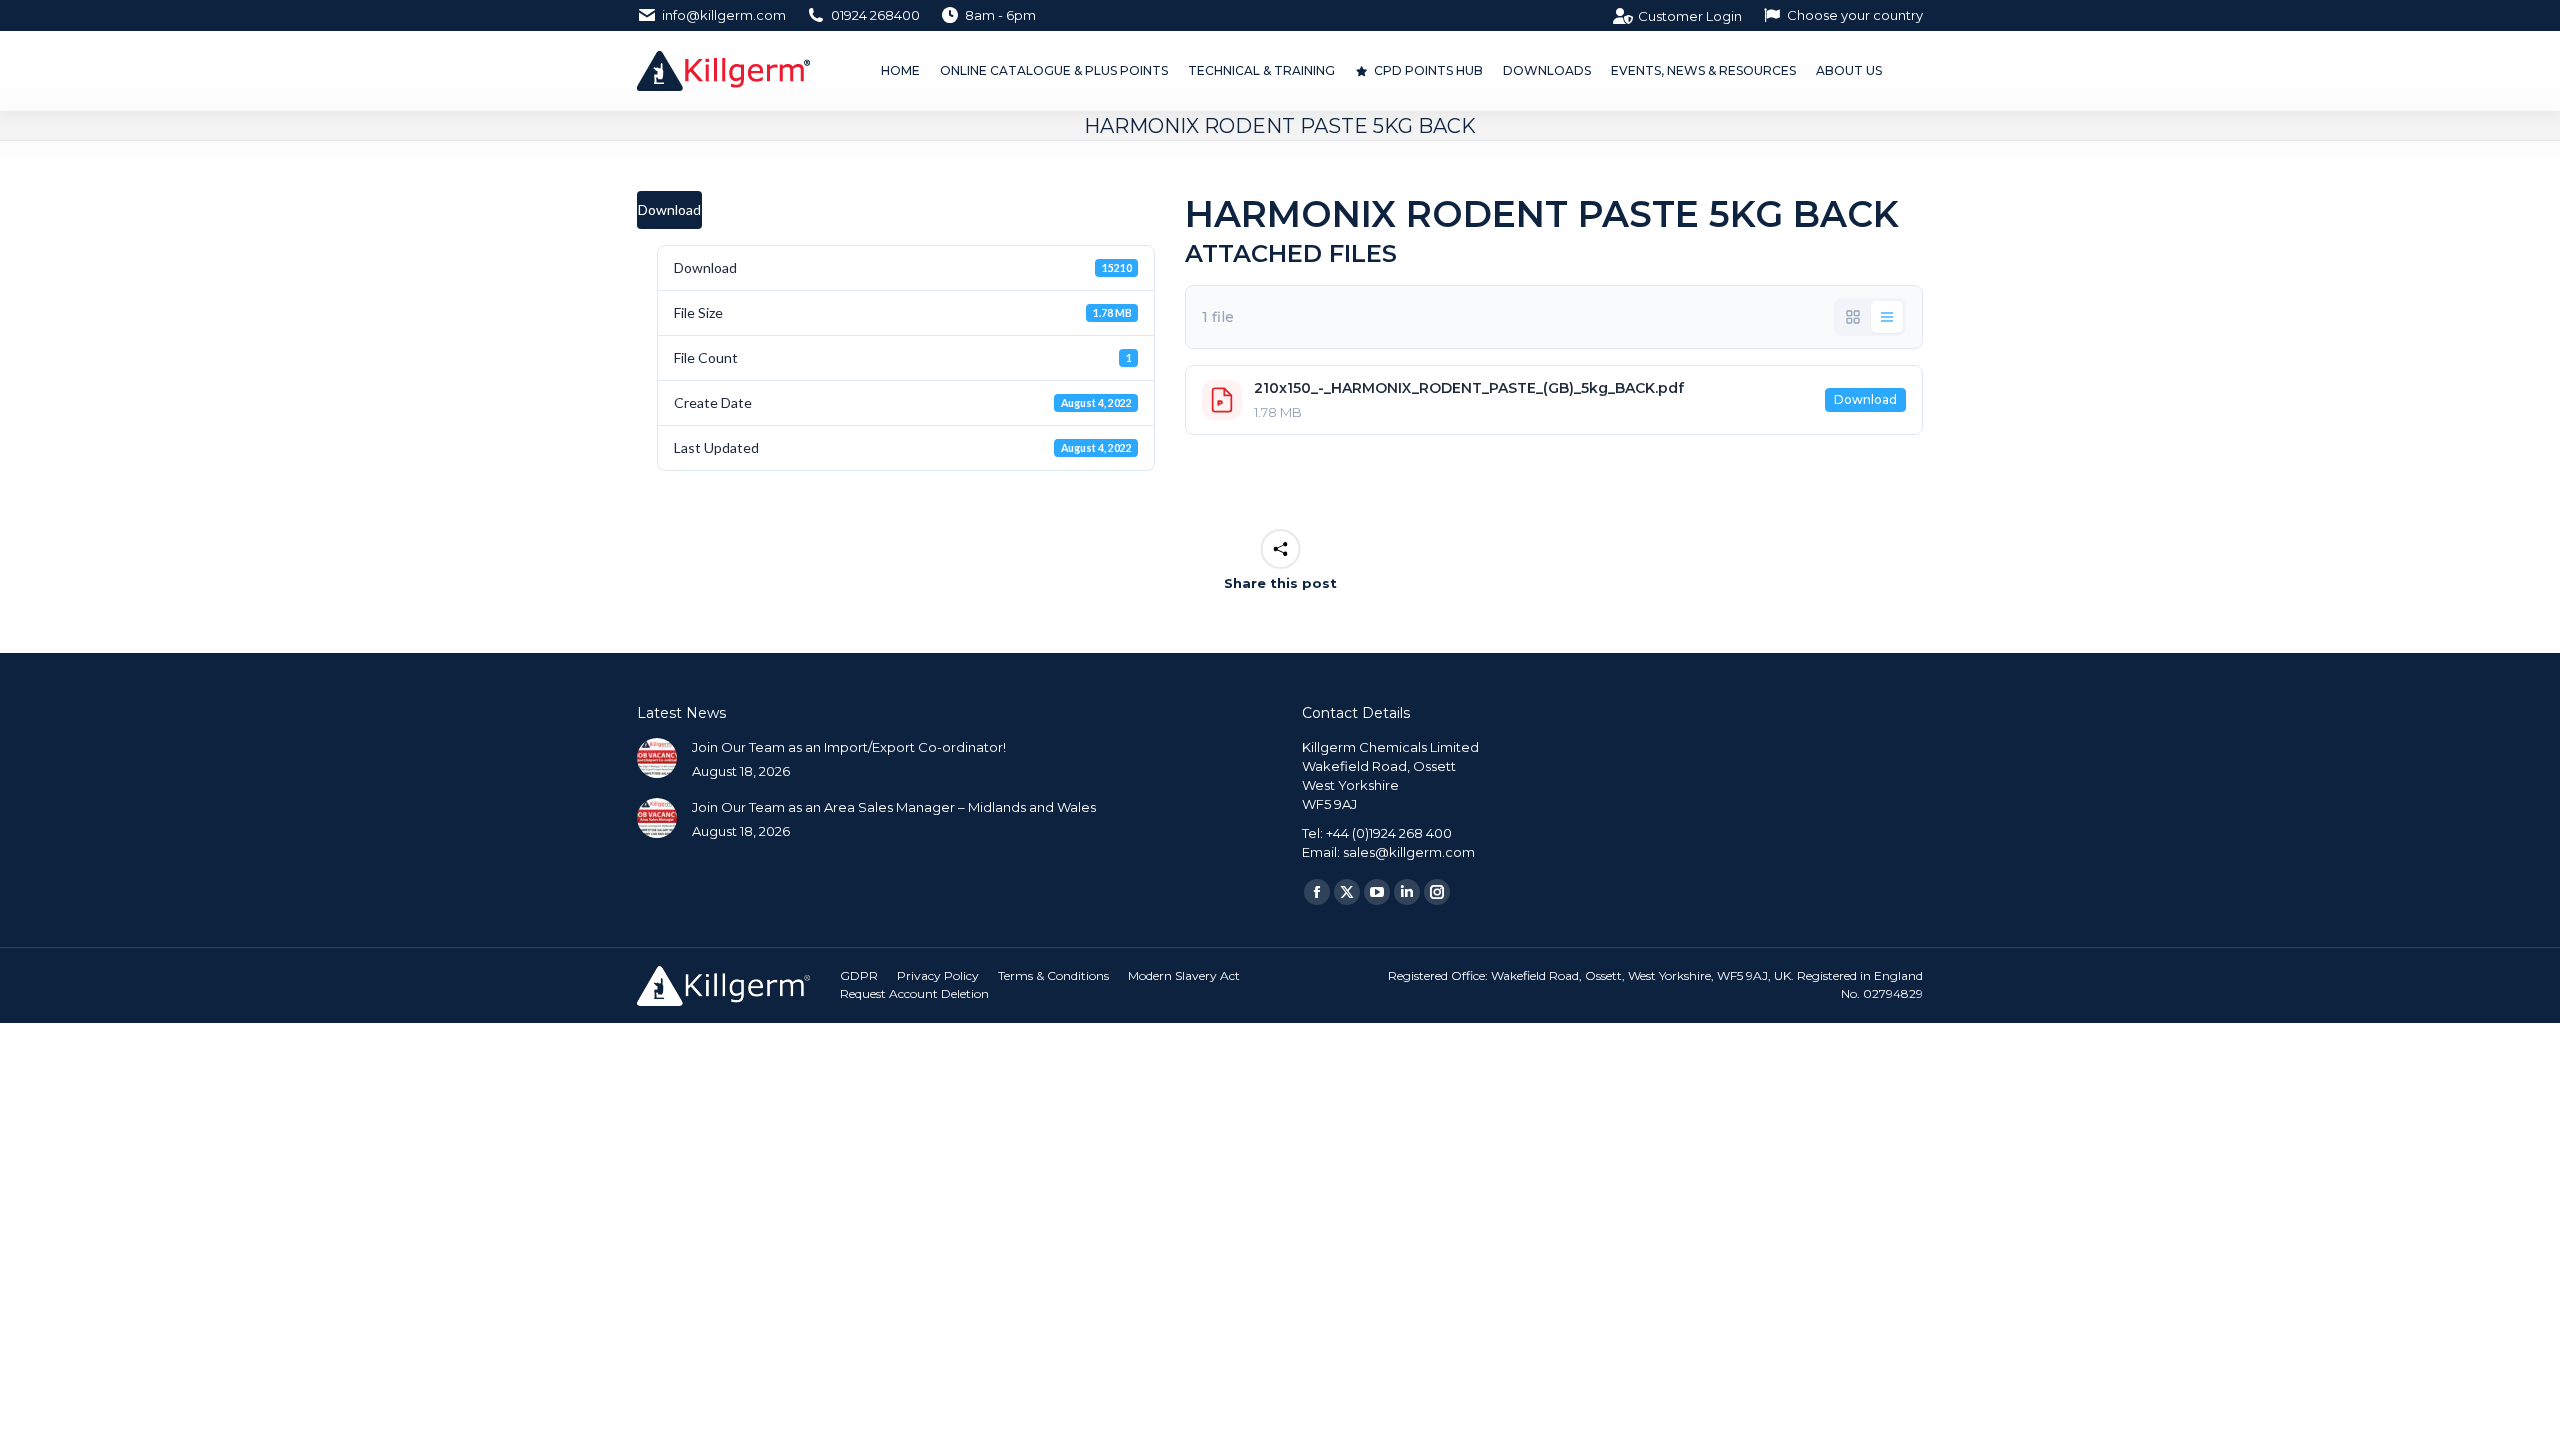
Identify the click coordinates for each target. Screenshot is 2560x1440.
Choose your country (1855, 15)
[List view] (1887, 317)
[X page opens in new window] (1347, 892)
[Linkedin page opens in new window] (1407, 892)
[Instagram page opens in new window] (1437, 892)
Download (669, 209)
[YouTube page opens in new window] (1377, 892)
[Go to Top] (2530, 1410)
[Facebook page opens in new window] (1317, 892)
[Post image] (657, 758)
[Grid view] (1853, 317)
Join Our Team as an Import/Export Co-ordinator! (849, 747)
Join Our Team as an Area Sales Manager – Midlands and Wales (894, 807)
